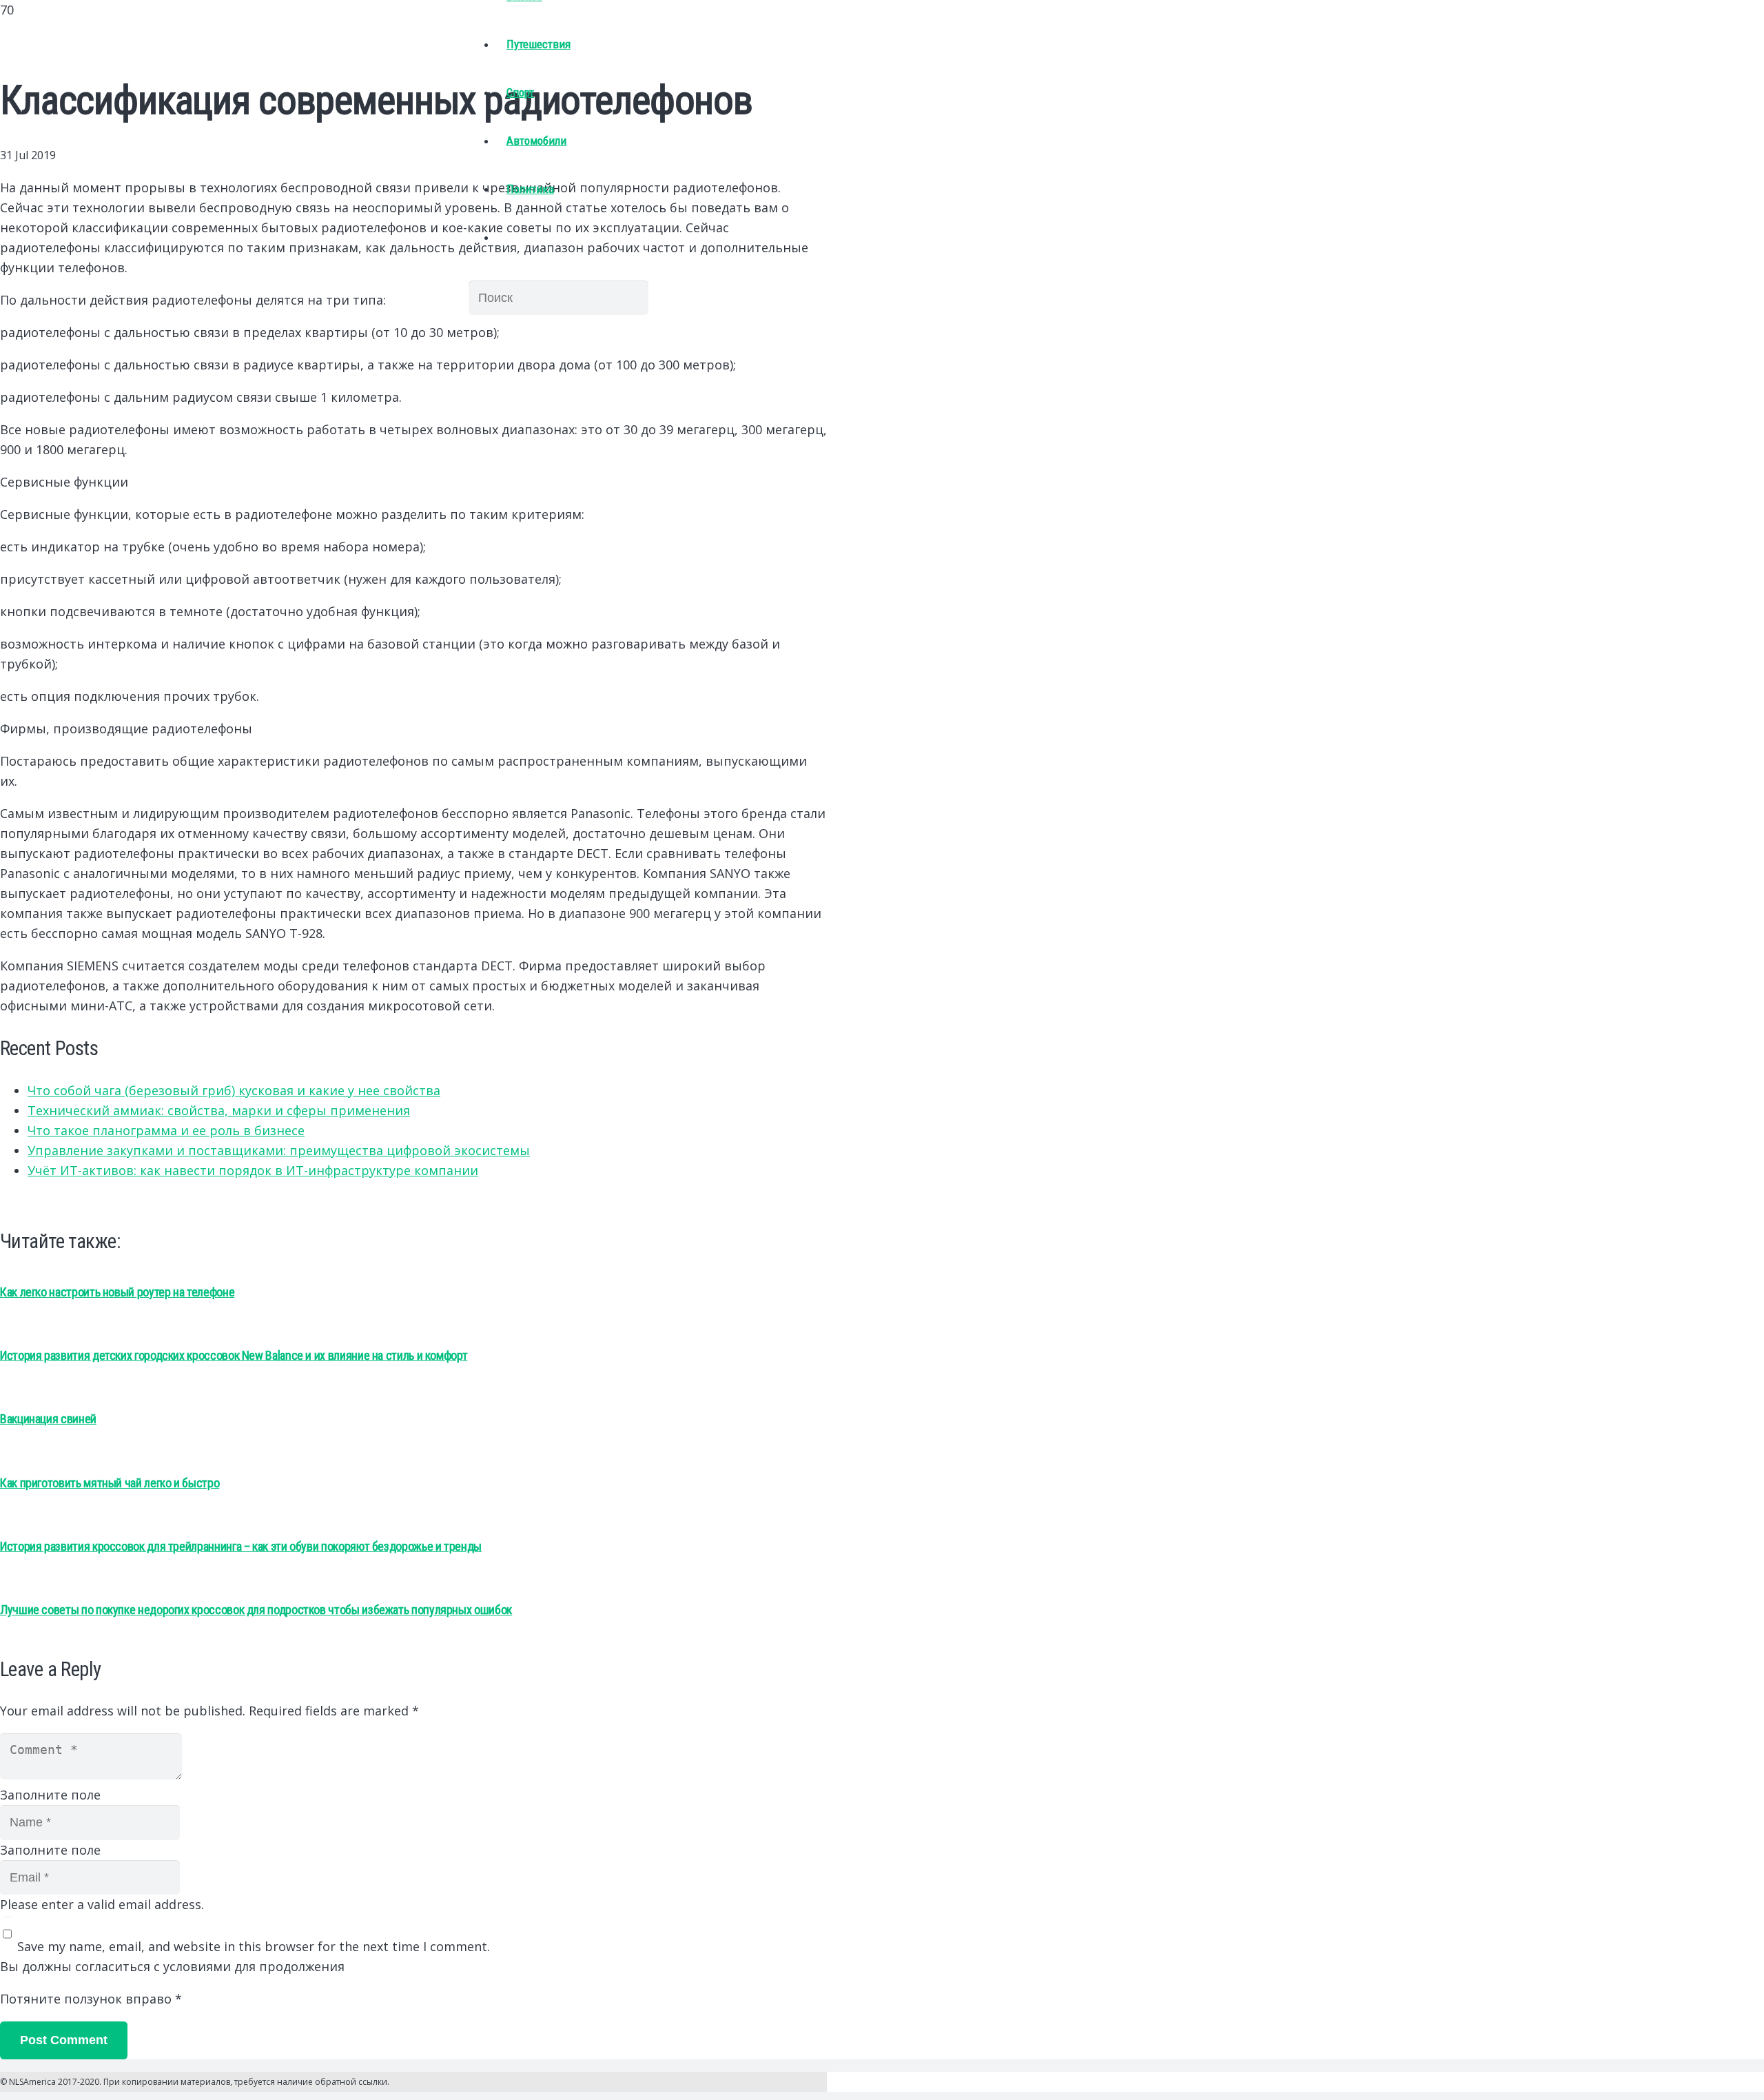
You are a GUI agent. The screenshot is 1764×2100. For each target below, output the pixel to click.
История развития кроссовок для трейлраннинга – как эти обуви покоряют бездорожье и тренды (241, 1546)
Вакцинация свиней (48, 1419)
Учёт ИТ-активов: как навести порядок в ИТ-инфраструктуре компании (253, 1170)
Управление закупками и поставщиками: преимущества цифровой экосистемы (279, 1150)
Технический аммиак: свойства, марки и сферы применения (219, 1110)
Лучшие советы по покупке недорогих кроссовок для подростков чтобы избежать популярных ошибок (256, 1610)
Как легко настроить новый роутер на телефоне (117, 1292)
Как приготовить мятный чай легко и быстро (110, 1483)
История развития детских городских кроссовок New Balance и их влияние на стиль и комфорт (234, 1355)
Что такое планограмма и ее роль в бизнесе (166, 1130)
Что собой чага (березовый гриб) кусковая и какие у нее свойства (234, 1090)
